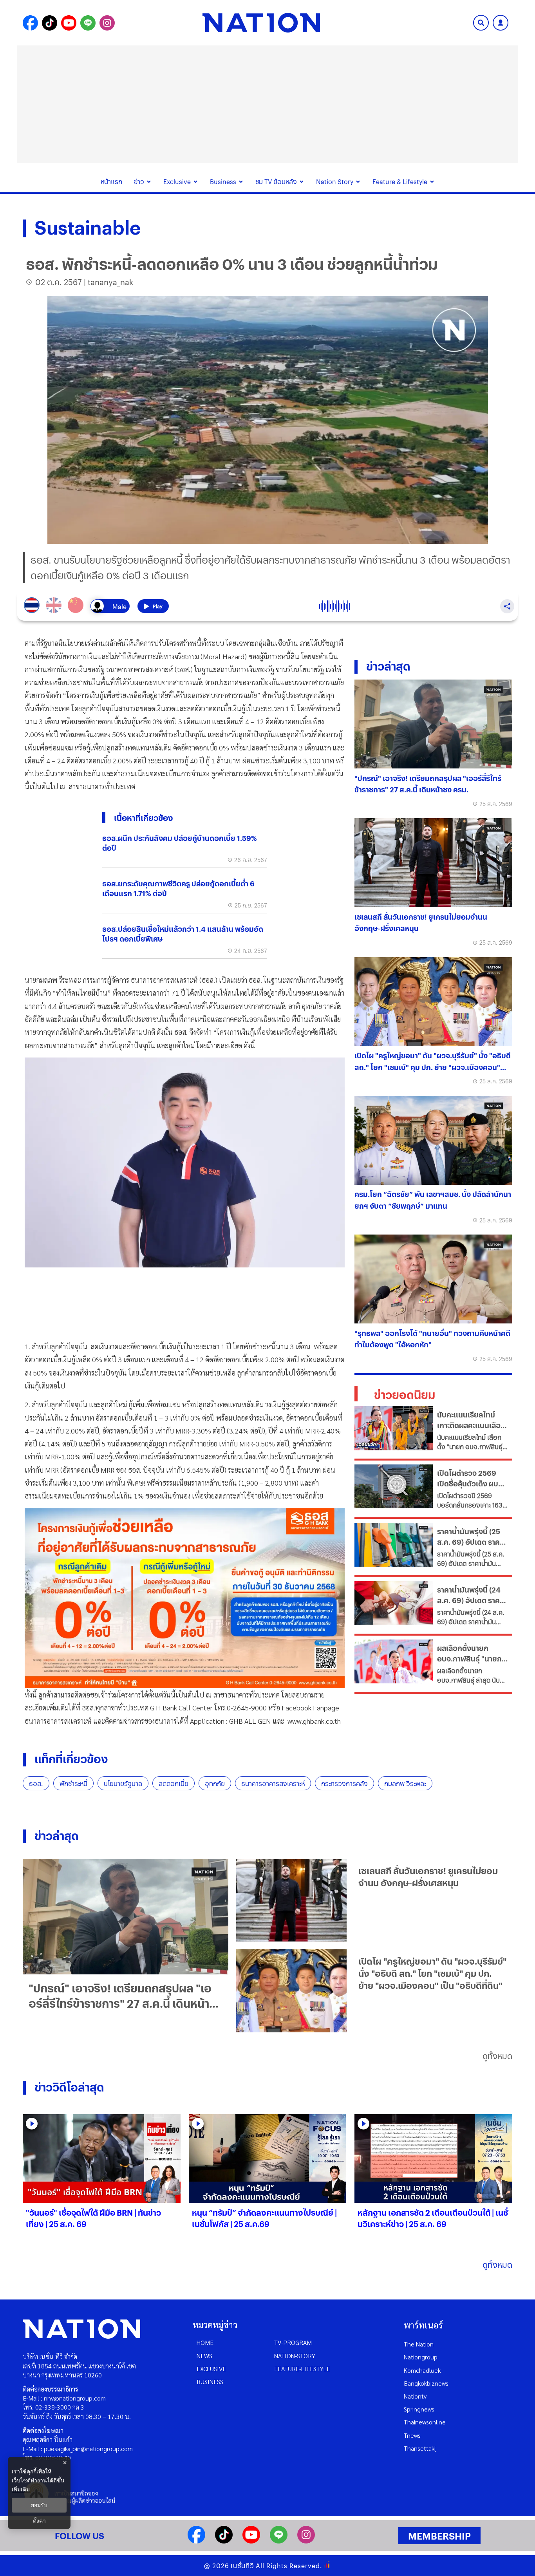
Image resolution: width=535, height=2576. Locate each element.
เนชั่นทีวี (242, 2566)
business (210, 2382)
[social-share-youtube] (69, 23)
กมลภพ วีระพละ (405, 1783)
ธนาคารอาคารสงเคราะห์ (273, 1783)
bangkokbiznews (426, 2383)
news (204, 2356)
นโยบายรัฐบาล (123, 1783)
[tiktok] (224, 2541)
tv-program (293, 2342)
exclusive (211, 2369)
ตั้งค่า (39, 2521)
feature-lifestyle (302, 2369)
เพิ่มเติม (21, 2489)
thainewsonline (425, 2422)
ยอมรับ (39, 2505)
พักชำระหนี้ (73, 1783)
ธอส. (36, 1783)
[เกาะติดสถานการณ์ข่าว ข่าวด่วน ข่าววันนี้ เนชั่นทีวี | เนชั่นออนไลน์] (261, 23)
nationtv (415, 2396)
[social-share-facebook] (30, 23)
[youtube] (251, 2541)
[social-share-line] (88, 23)
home (205, 2342)
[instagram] (306, 2541)
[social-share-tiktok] (50, 23)
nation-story (295, 2356)
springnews (419, 2409)
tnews (412, 2435)
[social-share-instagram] (107, 23)
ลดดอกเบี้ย (174, 1783)
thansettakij (420, 2448)
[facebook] (196, 2541)
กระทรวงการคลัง (344, 1783)
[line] (279, 2541)
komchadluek (422, 2370)
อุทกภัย (215, 1783)
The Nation (419, 2344)
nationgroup (421, 2357)
